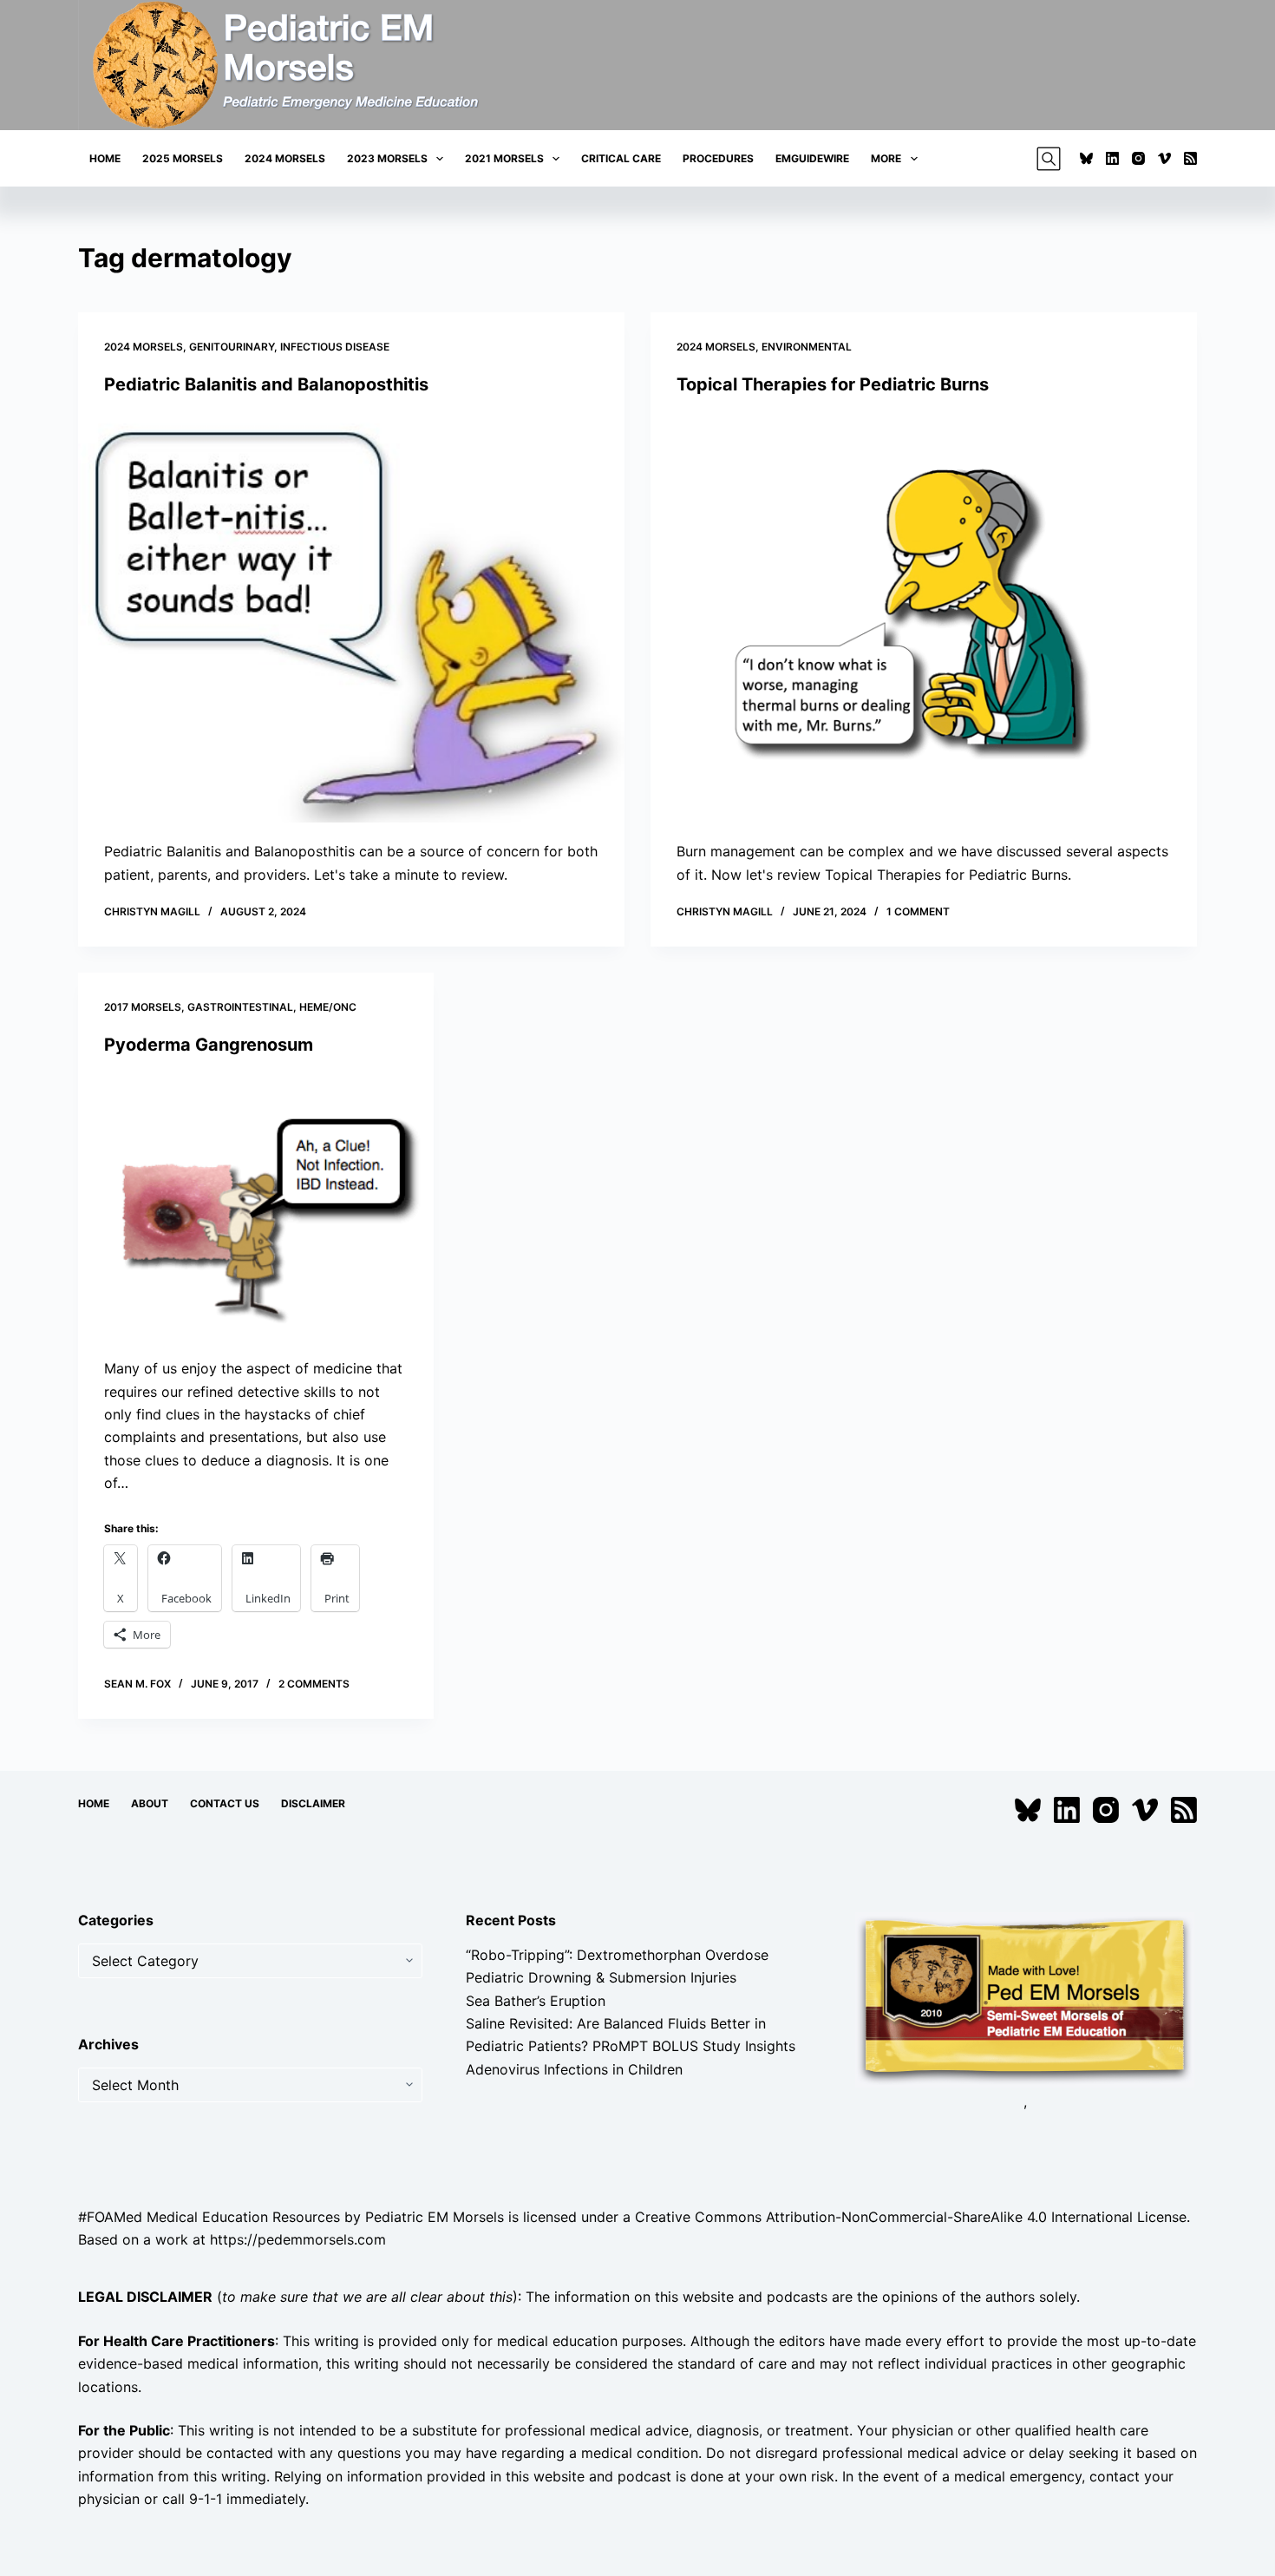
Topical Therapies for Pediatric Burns (833, 384)
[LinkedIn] (1112, 158)
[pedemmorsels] (1025, 1998)
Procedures (718, 158)
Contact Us (225, 1803)
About (150, 1803)
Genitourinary (232, 347)
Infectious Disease (335, 347)
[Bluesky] (1086, 158)
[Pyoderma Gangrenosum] (256, 1207)
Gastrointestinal (240, 1007)
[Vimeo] (1164, 158)
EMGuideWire (812, 158)
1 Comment (918, 911)
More (886, 158)
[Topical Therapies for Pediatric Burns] (924, 618)
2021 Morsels (504, 158)
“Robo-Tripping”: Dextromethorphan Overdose (617, 1955)
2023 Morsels (387, 158)
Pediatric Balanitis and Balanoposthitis (266, 384)
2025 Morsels (183, 158)
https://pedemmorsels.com (298, 2239)
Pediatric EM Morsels (435, 2217)
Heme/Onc (328, 1007)
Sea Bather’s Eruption (536, 2001)
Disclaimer (313, 1803)
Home (105, 158)
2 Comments (314, 1684)
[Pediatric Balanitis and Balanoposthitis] (351, 618)
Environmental (807, 347)
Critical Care (621, 158)
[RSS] (1190, 158)
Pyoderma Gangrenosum (209, 1045)
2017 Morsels (143, 1007)
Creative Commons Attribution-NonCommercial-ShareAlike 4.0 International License (911, 2217)
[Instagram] (1138, 158)
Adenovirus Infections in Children (574, 2069)
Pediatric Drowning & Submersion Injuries (601, 1977)
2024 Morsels (285, 158)
